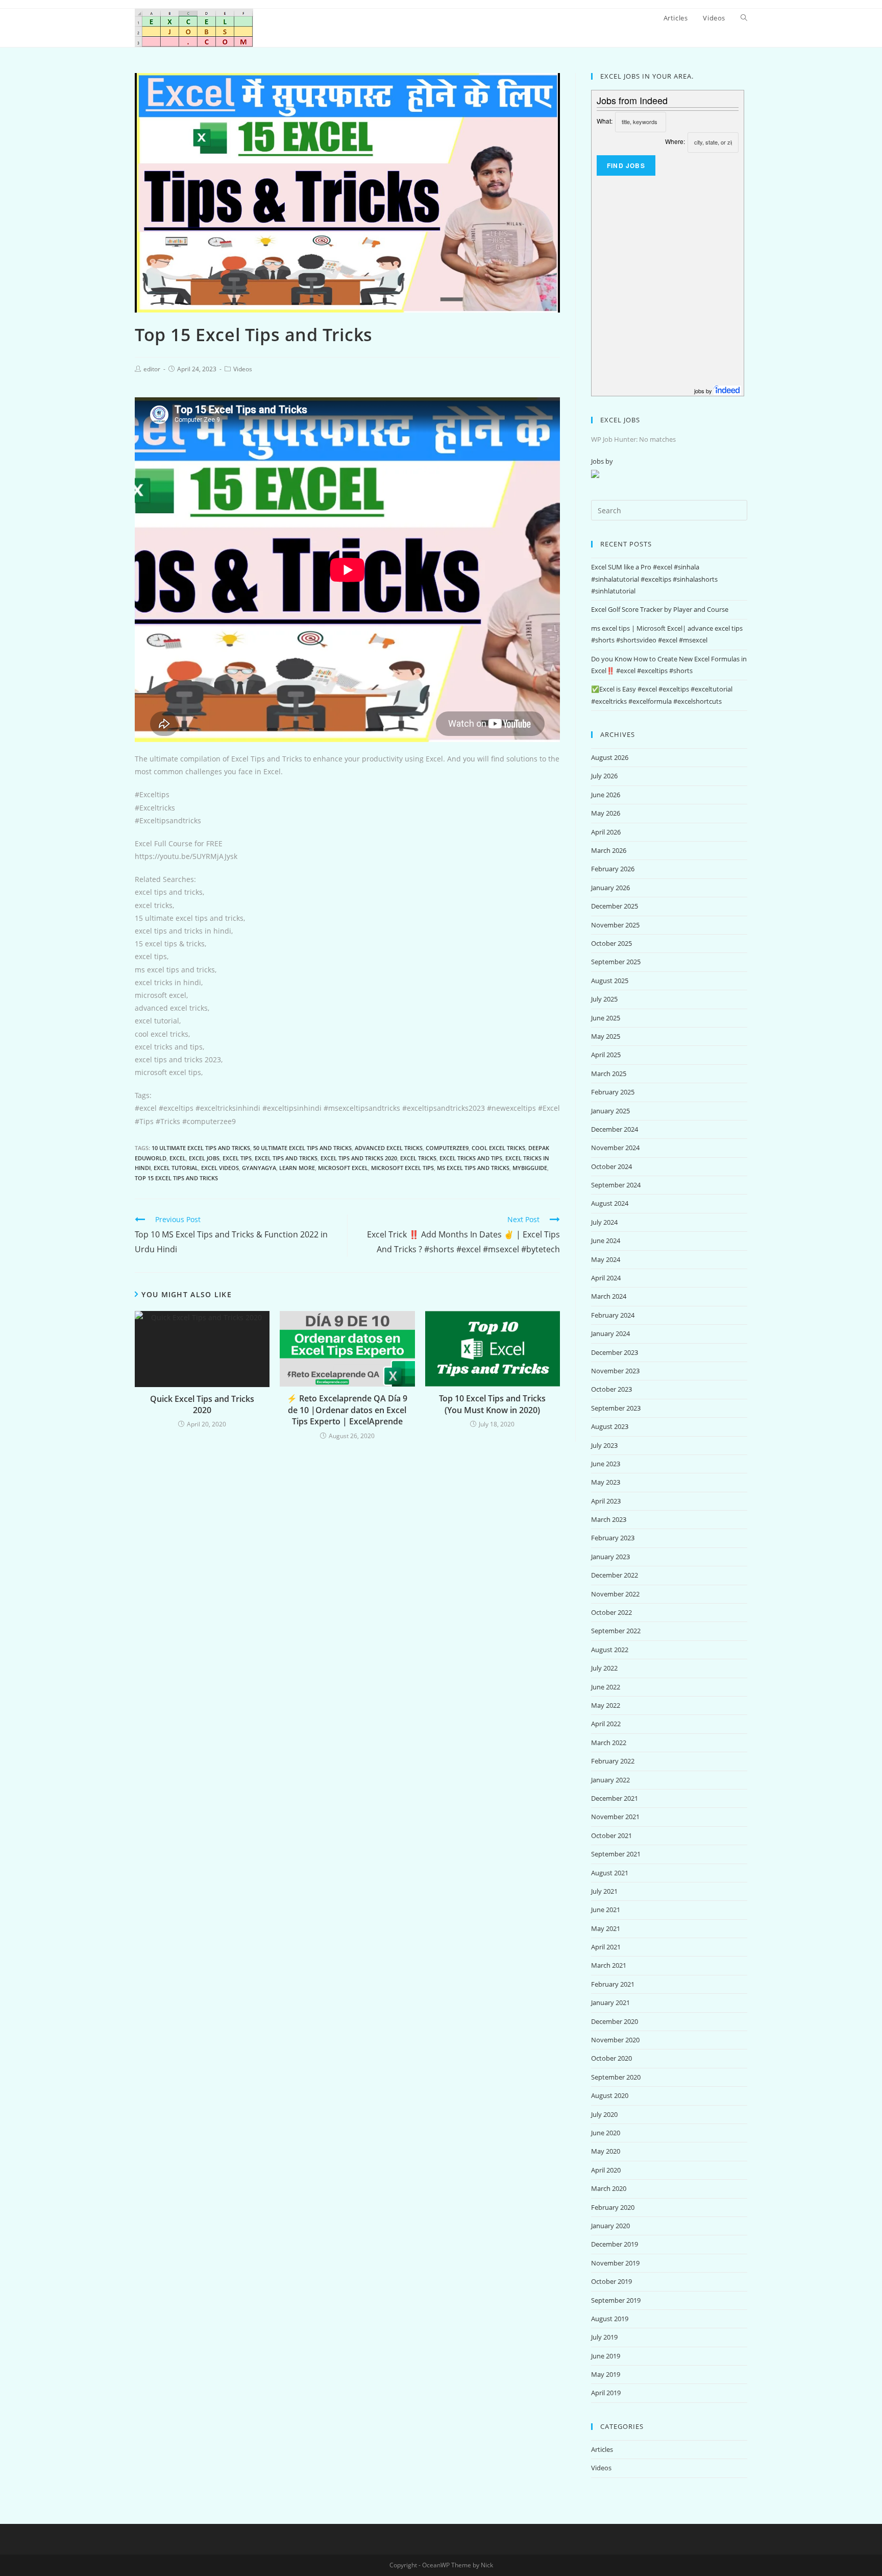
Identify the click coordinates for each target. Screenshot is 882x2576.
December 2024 (615, 1129)
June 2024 (606, 1241)
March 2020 (609, 2188)
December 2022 (615, 1575)
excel (178, 1158)
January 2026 (610, 888)
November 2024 (615, 1148)
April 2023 (606, 1501)
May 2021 (606, 1928)
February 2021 (613, 1984)
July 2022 (604, 1668)
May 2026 (606, 813)
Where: (675, 141)
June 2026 (606, 795)
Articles (602, 2449)
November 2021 (615, 1817)
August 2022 (610, 1650)
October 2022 (611, 1612)
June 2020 (606, 2133)
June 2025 (606, 1018)
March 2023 (609, 1519)
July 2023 (604, 1445)
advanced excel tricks (389, 1148)
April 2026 (606, 832)
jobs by (704, 391)
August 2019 (610, 2319)
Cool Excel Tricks (498, 1148)
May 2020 (606, 2151)
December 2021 (615, 1798)
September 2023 (616, 1408)
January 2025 (610, 1111)
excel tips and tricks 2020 (359, 1158)
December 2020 (615, 2021)
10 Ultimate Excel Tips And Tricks (201, 1148)
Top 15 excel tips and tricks (176, 1178)
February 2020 (613, 2207)
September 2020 (616, 2077)
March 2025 (609, 1074)
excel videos (220, 1168)
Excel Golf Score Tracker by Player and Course (660, 609)
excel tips (237, 1158)
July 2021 (604, 1891)
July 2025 (604, 999)
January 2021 (610, 2002)
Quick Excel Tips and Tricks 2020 (202, 1404)
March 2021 (609, 1965)
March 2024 (609, 1296)
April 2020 (606, 2170)
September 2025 (616, 962)
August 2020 (610, 2095)
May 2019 (606, 2374)
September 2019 (616, 2300)
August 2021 (610, 1873)
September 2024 (616, 1185)
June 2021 (606, 1910)
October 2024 (611, 1166)
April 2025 (606, 1055)
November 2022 (615, 1594)
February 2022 (613, 1761)
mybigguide (530, 1168)
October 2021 (611, 1835)
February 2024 (613, 1315)
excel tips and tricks (286, 1158)
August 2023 (610, 1426)
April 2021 (606, 1947)
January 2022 (610, 1780)
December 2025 (615, 906)
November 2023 (615, 1371)
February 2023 (613, 1538)
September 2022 (616, 1631)
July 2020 (604, 2114)
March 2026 (609, 850)
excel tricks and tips (471, 1158)
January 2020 (610, 2226)
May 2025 (606, 1036)
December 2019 (615, 2244)
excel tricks (418, 1158)
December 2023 (615, 1352)
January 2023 (610, 1557)
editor (152, 369)
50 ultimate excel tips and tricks (302, 1148)
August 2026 (610, 757)
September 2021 (616, 1854)
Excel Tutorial (176, 1168)
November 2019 (615, 2263)
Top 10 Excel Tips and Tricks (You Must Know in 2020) (492, 1404)
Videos (243, 369)
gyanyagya (259, 1168)
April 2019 (606, 2393)
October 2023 (611, 1389)
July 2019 (604, 2337)
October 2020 (611, 2058)
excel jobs (204, 1158)
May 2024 (606, 1259)
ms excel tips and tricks (473, 1168)
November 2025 (615, 925)
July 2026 (604, 776)
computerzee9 (447, 1148)
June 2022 (606, 1687)
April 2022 (606, 1724)
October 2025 (611, 943)
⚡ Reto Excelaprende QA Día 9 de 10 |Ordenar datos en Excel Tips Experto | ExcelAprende (347, 1410)
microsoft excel (343, 1168)
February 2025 (613, 1092)
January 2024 (610, 1333)
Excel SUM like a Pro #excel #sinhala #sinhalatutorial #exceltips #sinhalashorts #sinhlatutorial (654, 579)
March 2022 (609, 1743)
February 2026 (613, 869)
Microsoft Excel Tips (402, 1168)
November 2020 (615, 2040)
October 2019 (611, 2281)
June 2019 (606, 2356)
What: (605, 121)
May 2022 (606, 1705)
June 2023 (606, 1464)
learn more (297, 1168)
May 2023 (606, 1482)
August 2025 (610, 981)
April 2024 (606, 1278)
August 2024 (610, 1203)
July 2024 (604, 1222)
